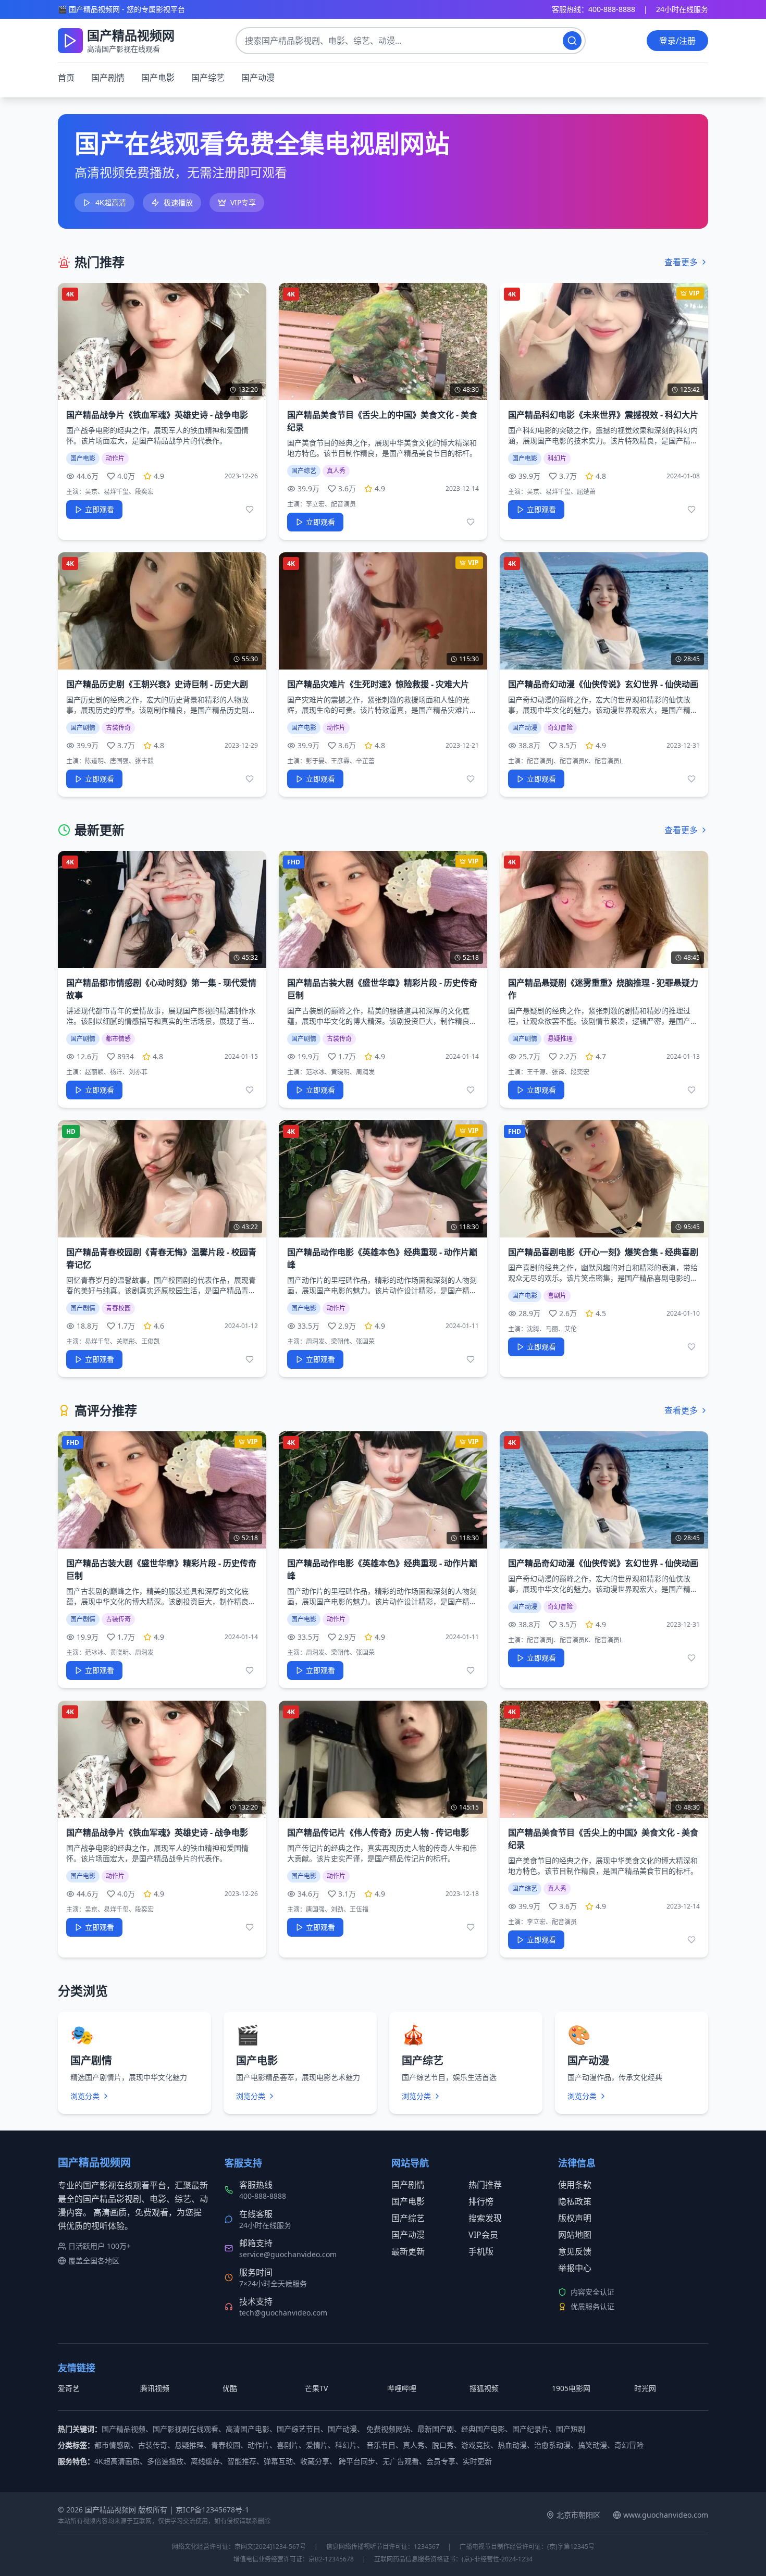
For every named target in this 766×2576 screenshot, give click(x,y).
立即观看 (100, 509)
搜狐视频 (484, 2388)
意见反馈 (575, 2251)
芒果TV (316, 2388)
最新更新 (408, 2251)
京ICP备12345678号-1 (212, 2510)
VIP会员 (483, 2235)
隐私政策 (575, 2201)
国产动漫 (258, 78)
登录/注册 (677, 41)
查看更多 (681, 262)
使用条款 (575, 2185)
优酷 (230, 2388)
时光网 (645, 2388)
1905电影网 (571, 2388)
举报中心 (575, 2268)
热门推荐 (485, 2185)
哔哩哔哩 (402, 2388)
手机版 (481, 2251)
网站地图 (575, 2235)
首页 (66, 78)
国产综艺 (208, 78)
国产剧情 (108, 78)
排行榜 (481, 2201)
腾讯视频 (155, 2388)
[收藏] (250, 510)
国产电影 (158, 78)
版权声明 (575, 2218)
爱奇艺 (69, 2388)
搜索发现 (485, 2218)
